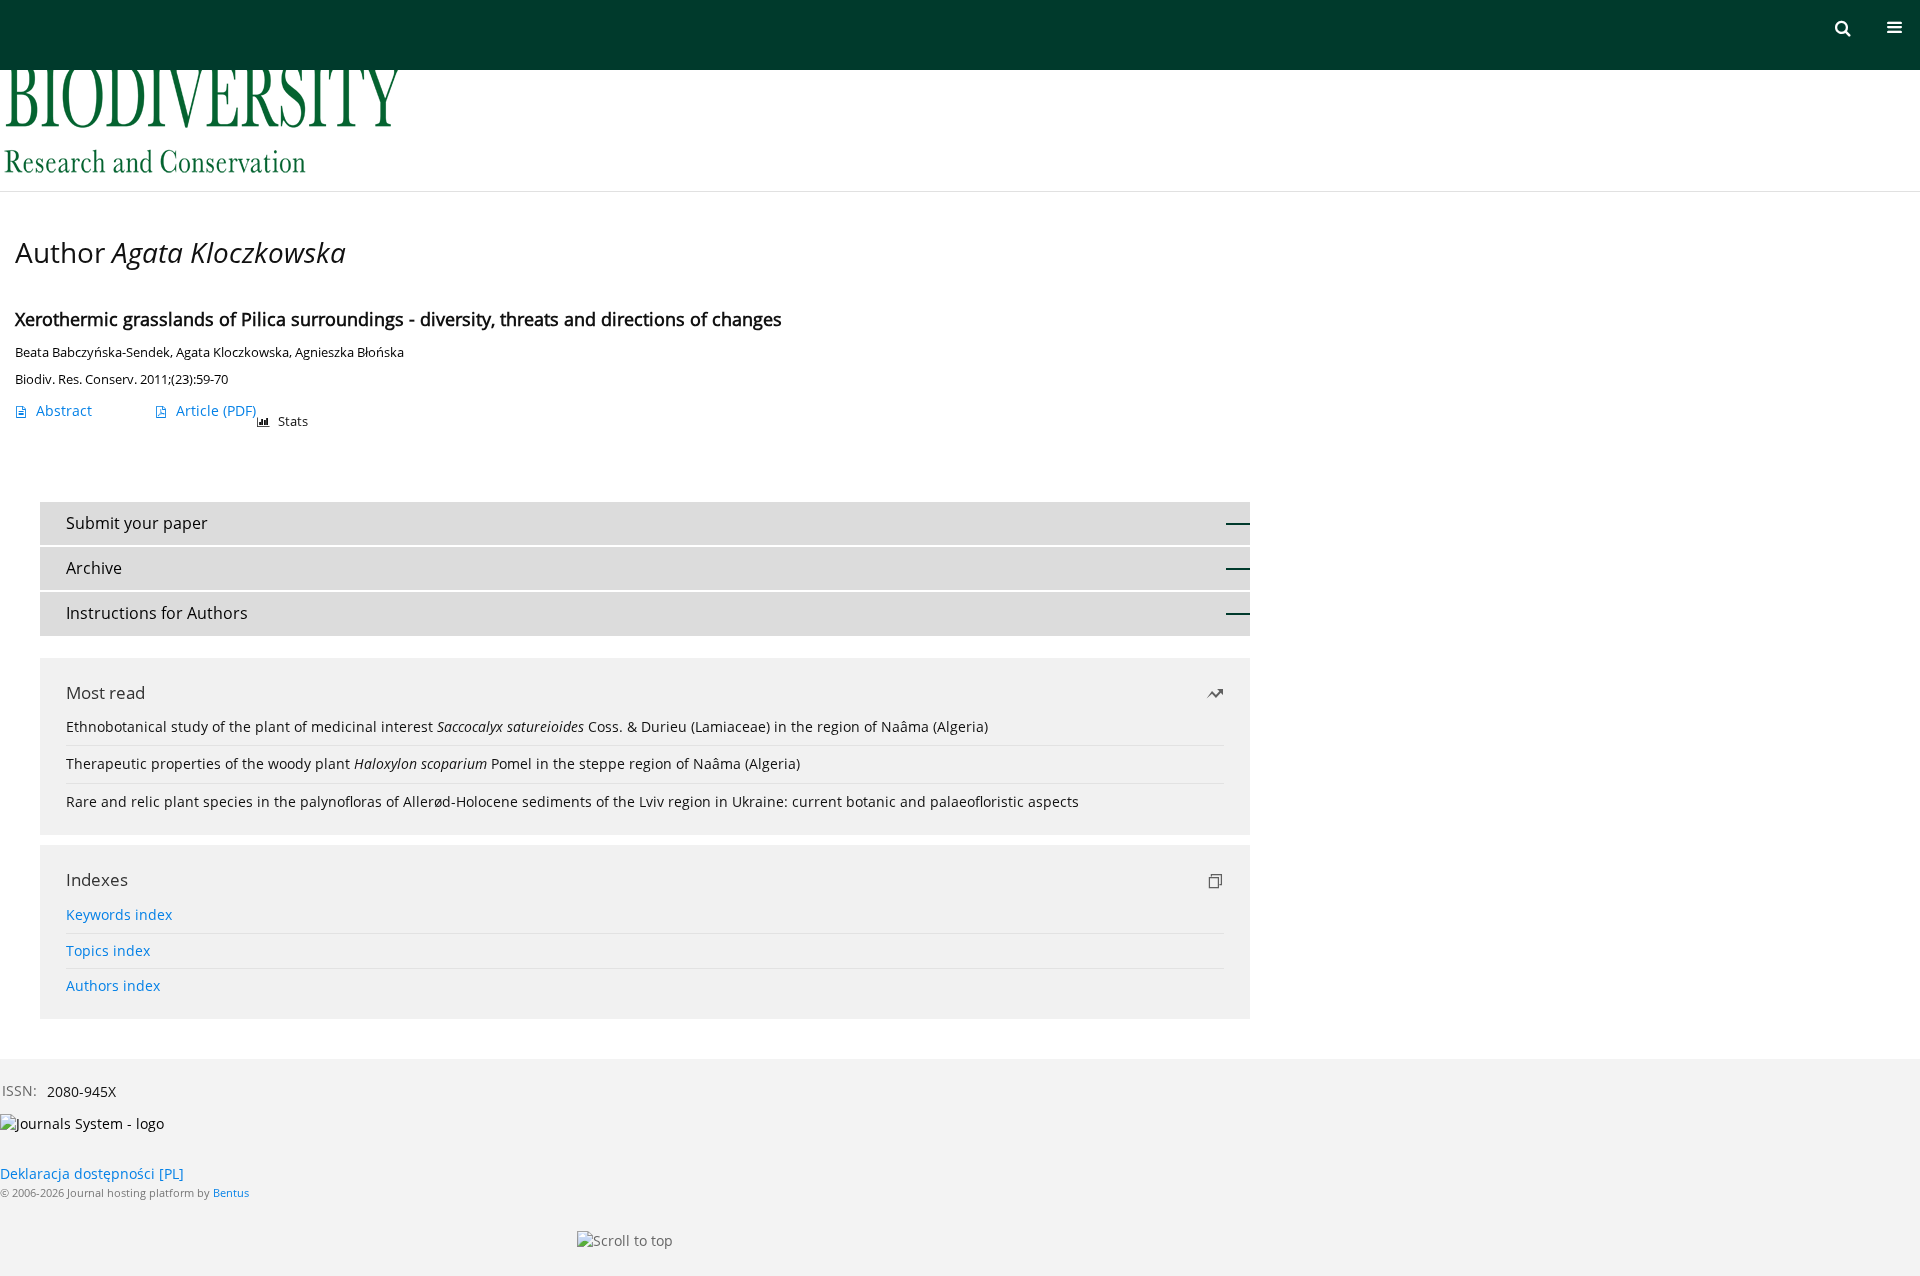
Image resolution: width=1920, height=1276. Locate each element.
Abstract (64, 410)
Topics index (108, 950)
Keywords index (119, 914)
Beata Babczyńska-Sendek (92, 352)
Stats (293, 421)
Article (216, 410)
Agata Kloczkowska (232, 352)
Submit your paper (137, 523)
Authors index (113, 985)
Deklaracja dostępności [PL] (92, 1173)
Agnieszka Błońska (349, 352)
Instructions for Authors (157, 613)
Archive (94, 568)
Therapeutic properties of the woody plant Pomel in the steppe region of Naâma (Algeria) (433, 763)
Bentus (231, 1192)
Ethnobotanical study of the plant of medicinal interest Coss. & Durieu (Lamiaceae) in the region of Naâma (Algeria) (527, 726)
